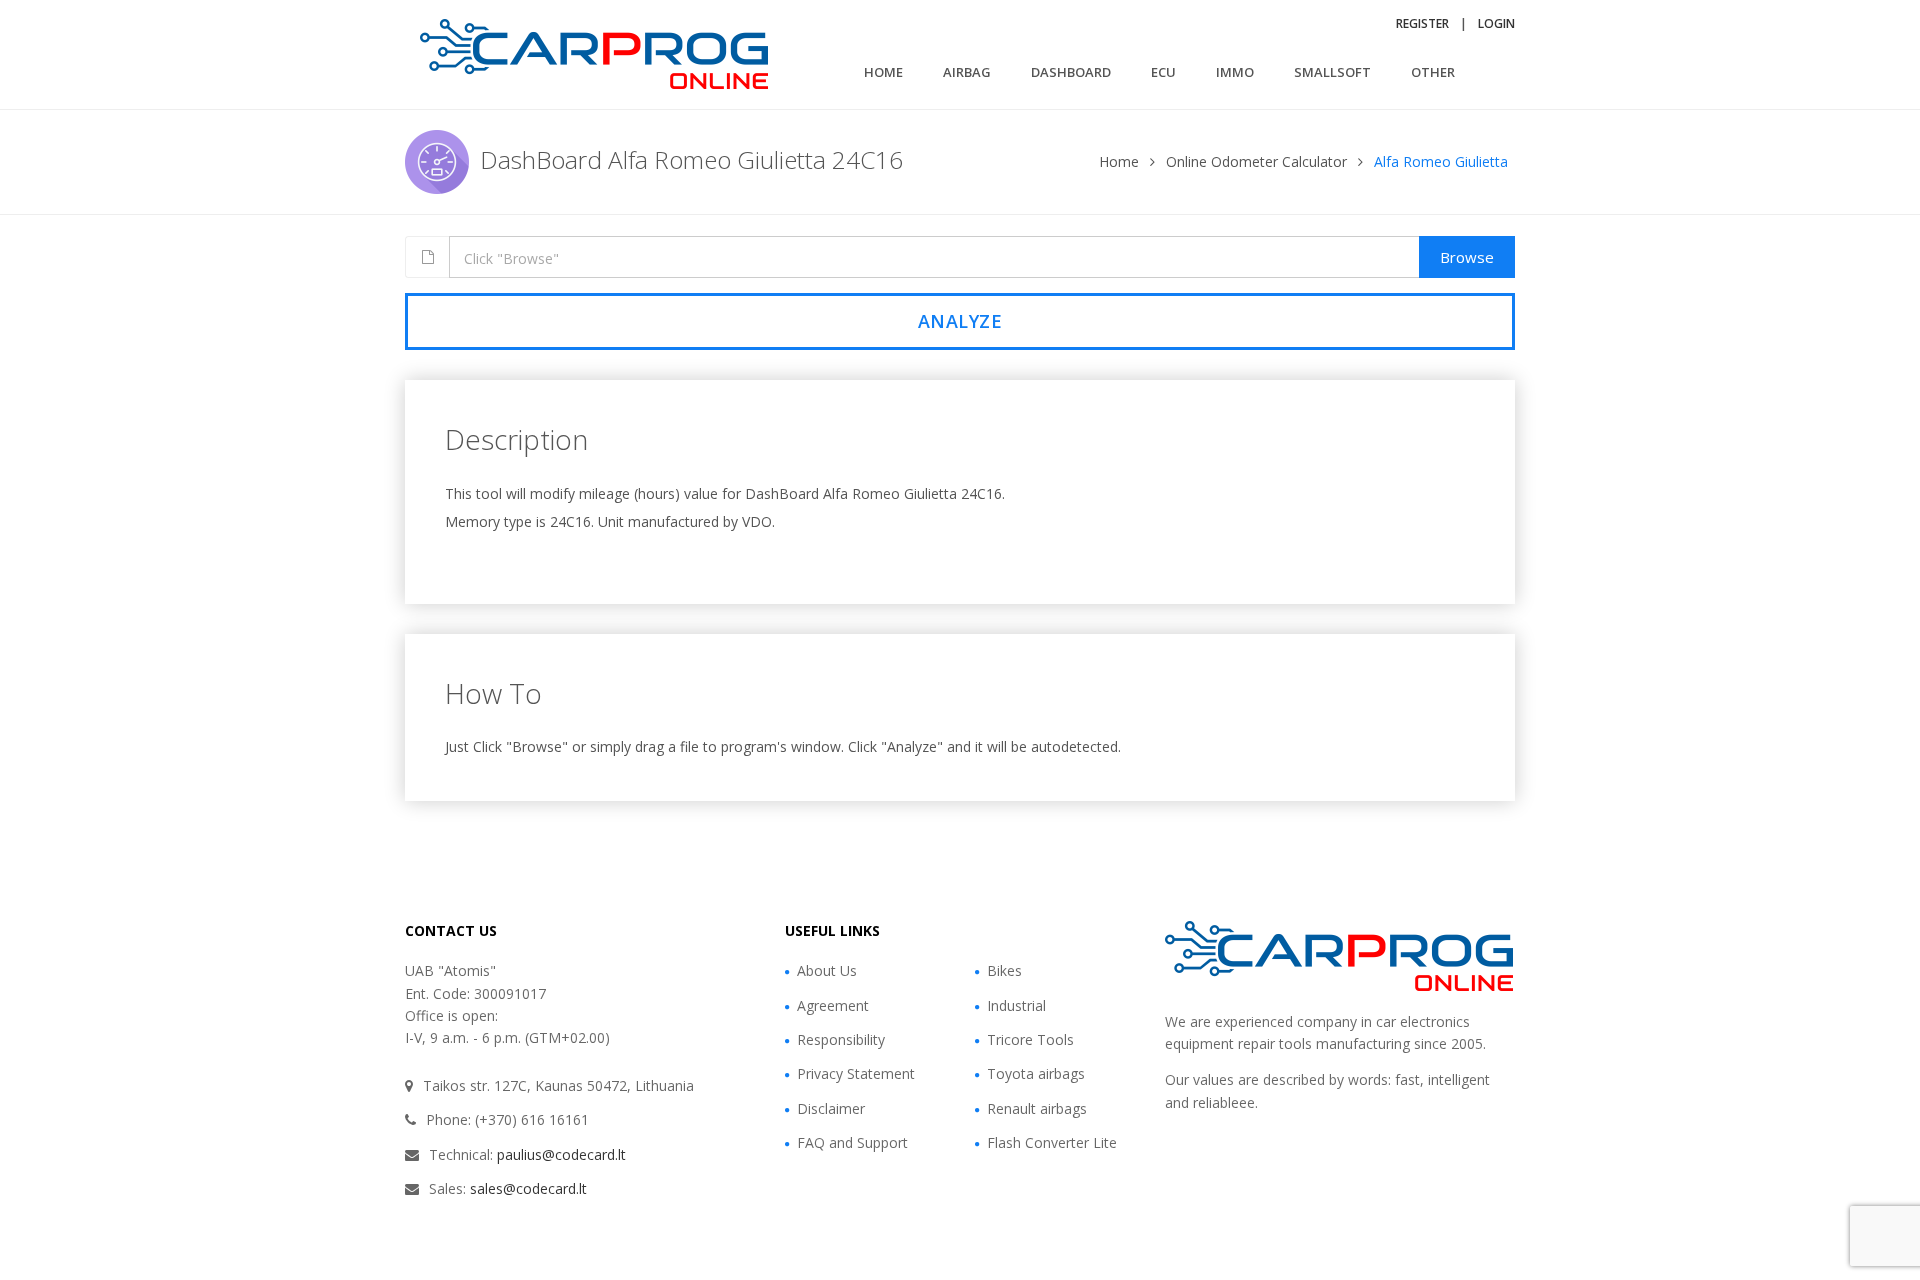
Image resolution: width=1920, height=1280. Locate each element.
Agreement (833, 1005)
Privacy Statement (856, 1073)
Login (1496, 23)
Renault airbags (1037, 1108)
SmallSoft (1332, 72)
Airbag (967, 72)
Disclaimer (831, 1108)
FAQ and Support (852, 1142)
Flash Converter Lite (1052, 1142)
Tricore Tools (1030, 1039)
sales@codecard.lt (528, 1188)
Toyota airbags (1036, 1073)
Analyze (960, 321)
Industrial (1016, 1005)
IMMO (1235, 72)
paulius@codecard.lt (561, 1154)
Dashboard (1071, 72)
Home (883, 72)
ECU (1163, 72)
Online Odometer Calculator (1256, 161)
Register (1422, 23)
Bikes (1004, 970)
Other (1433, 72)
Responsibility (841, 1039)
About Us (827, 970)
